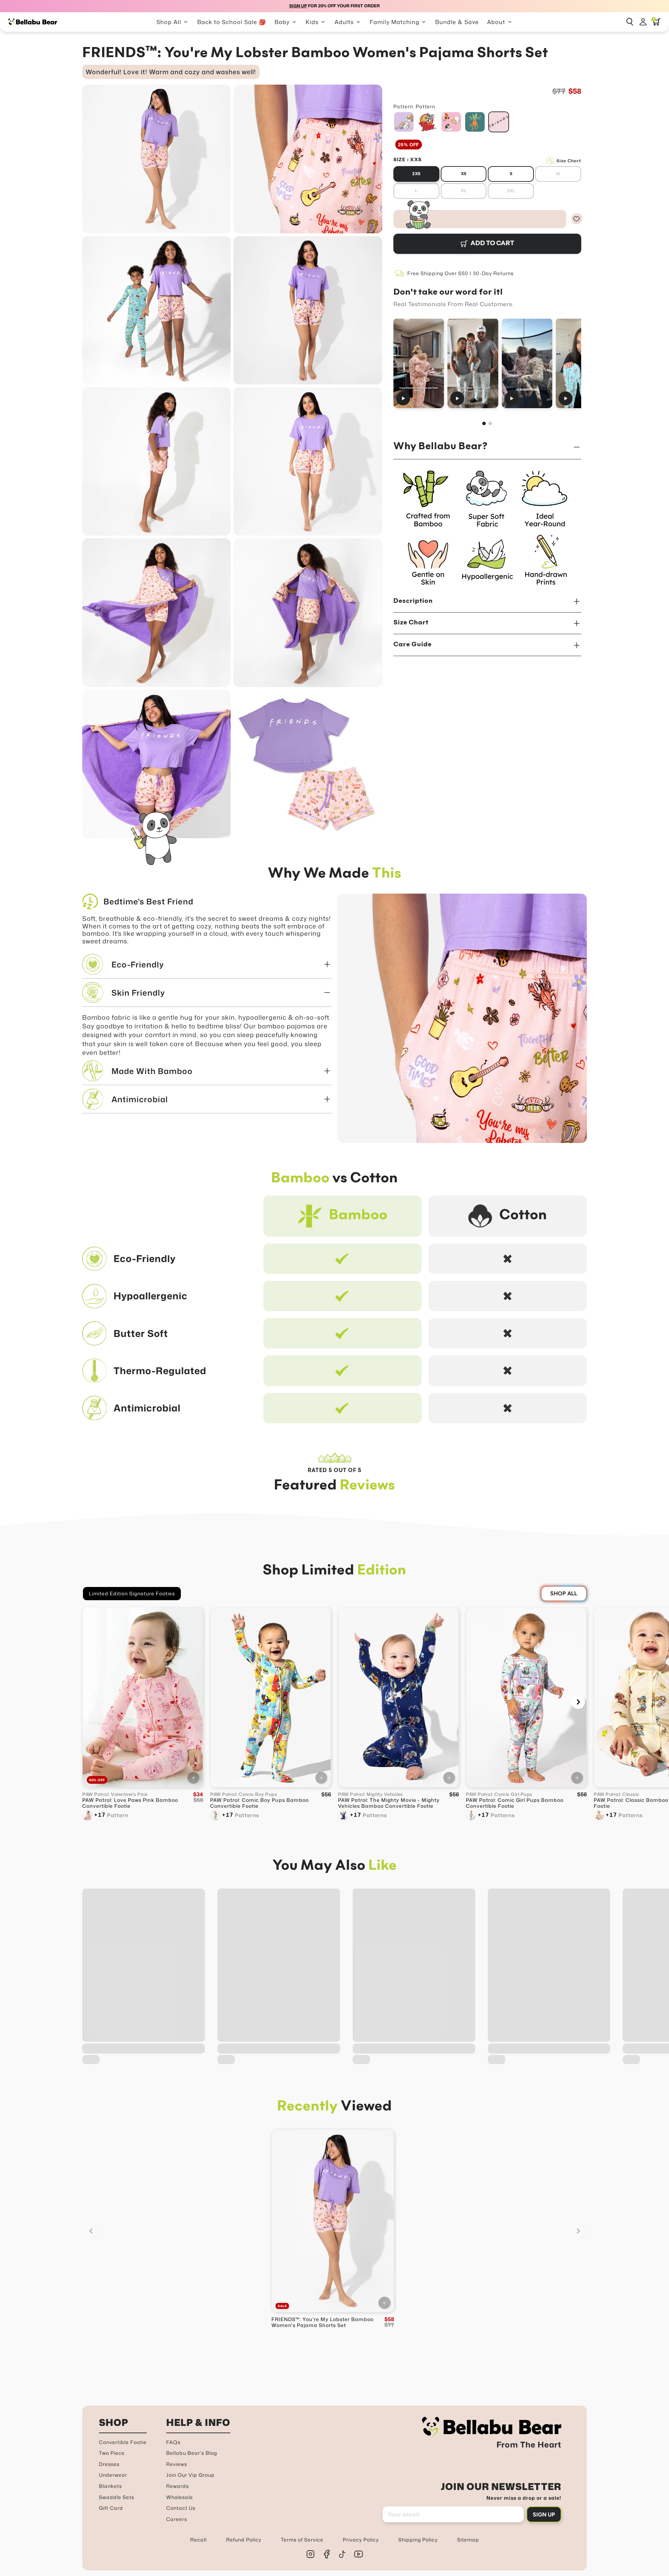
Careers (177, 2519)
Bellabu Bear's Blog (192, 2453)
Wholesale (180, 2497)
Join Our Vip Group (190, 2475)
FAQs (173, 2442)
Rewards (178, 2486)
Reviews (177, 2464)
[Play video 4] (581, 363)
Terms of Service (302, 2540)
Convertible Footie (123, 2442)
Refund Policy (244, 2540)
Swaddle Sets (117, 2497)
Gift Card (111, 2508)
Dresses (109, 2464)
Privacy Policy (361, 2540)
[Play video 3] (527, 363)
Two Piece (112, 2453)
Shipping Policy (418, 2540)
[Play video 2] (473, 363)
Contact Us (181, 2508)
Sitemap (468, 2540)
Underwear (113, 2475)
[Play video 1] (419, 363)
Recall (198, 2540)
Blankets (110, 2486)
